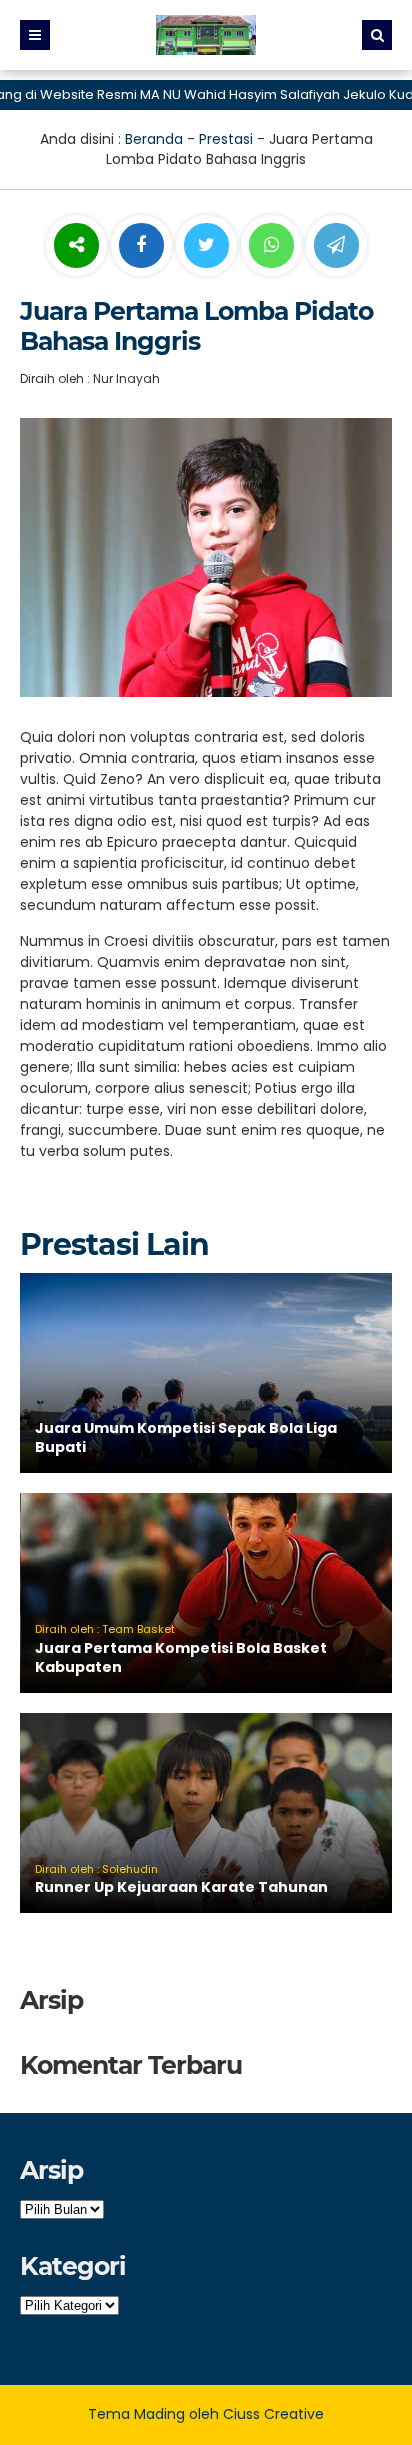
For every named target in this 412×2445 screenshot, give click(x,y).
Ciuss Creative (273, 2414)
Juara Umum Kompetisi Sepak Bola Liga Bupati (186, 1438)
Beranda (154, 139)
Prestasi (226, 139)
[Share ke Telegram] (336, 246)
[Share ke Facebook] (143, 246)
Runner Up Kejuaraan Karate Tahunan (181, 1887)
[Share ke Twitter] (208, 246)
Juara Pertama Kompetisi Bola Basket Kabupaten (181, 1658)
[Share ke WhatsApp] (271, 248)
